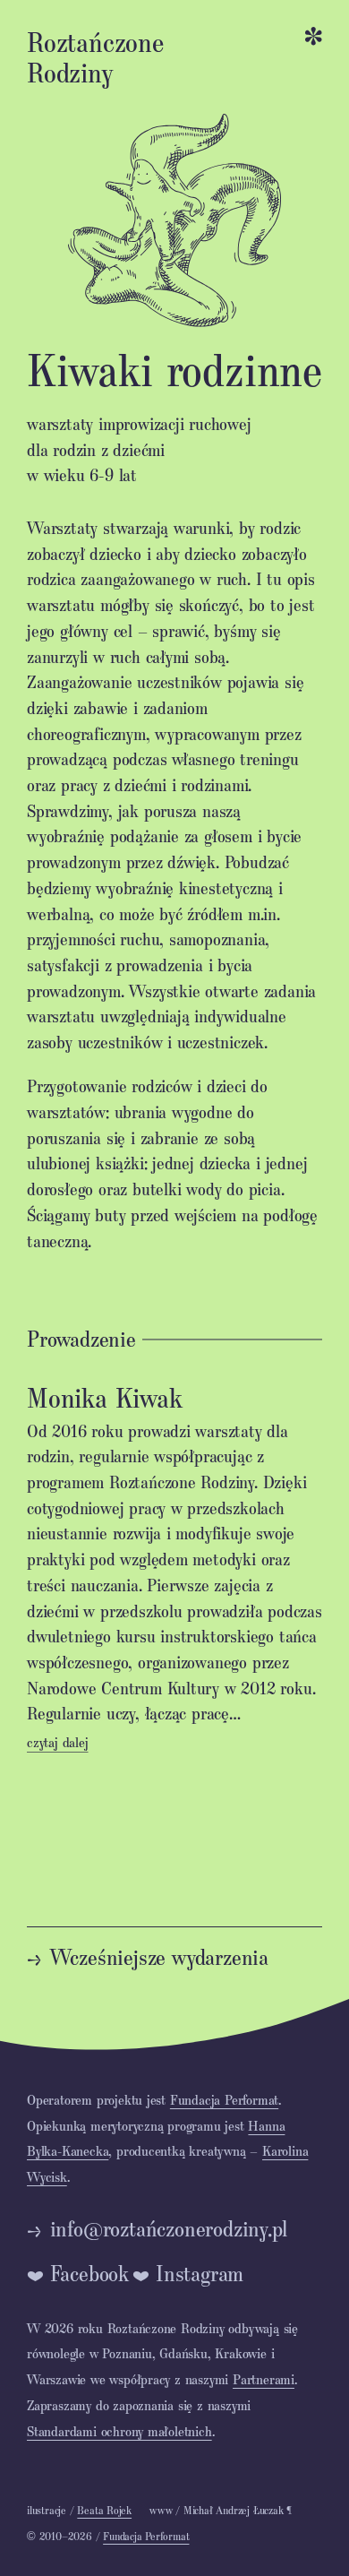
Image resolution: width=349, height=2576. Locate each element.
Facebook (89, 2273)
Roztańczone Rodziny (96, 56)
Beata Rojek (104, 2510)
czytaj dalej (58, 1742)
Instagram (200, 2273)
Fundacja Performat (224, 2099)
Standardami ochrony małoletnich (119, 2431)
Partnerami (264, 2379)
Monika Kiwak (105, 1397)
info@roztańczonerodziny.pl (169, 2228)
